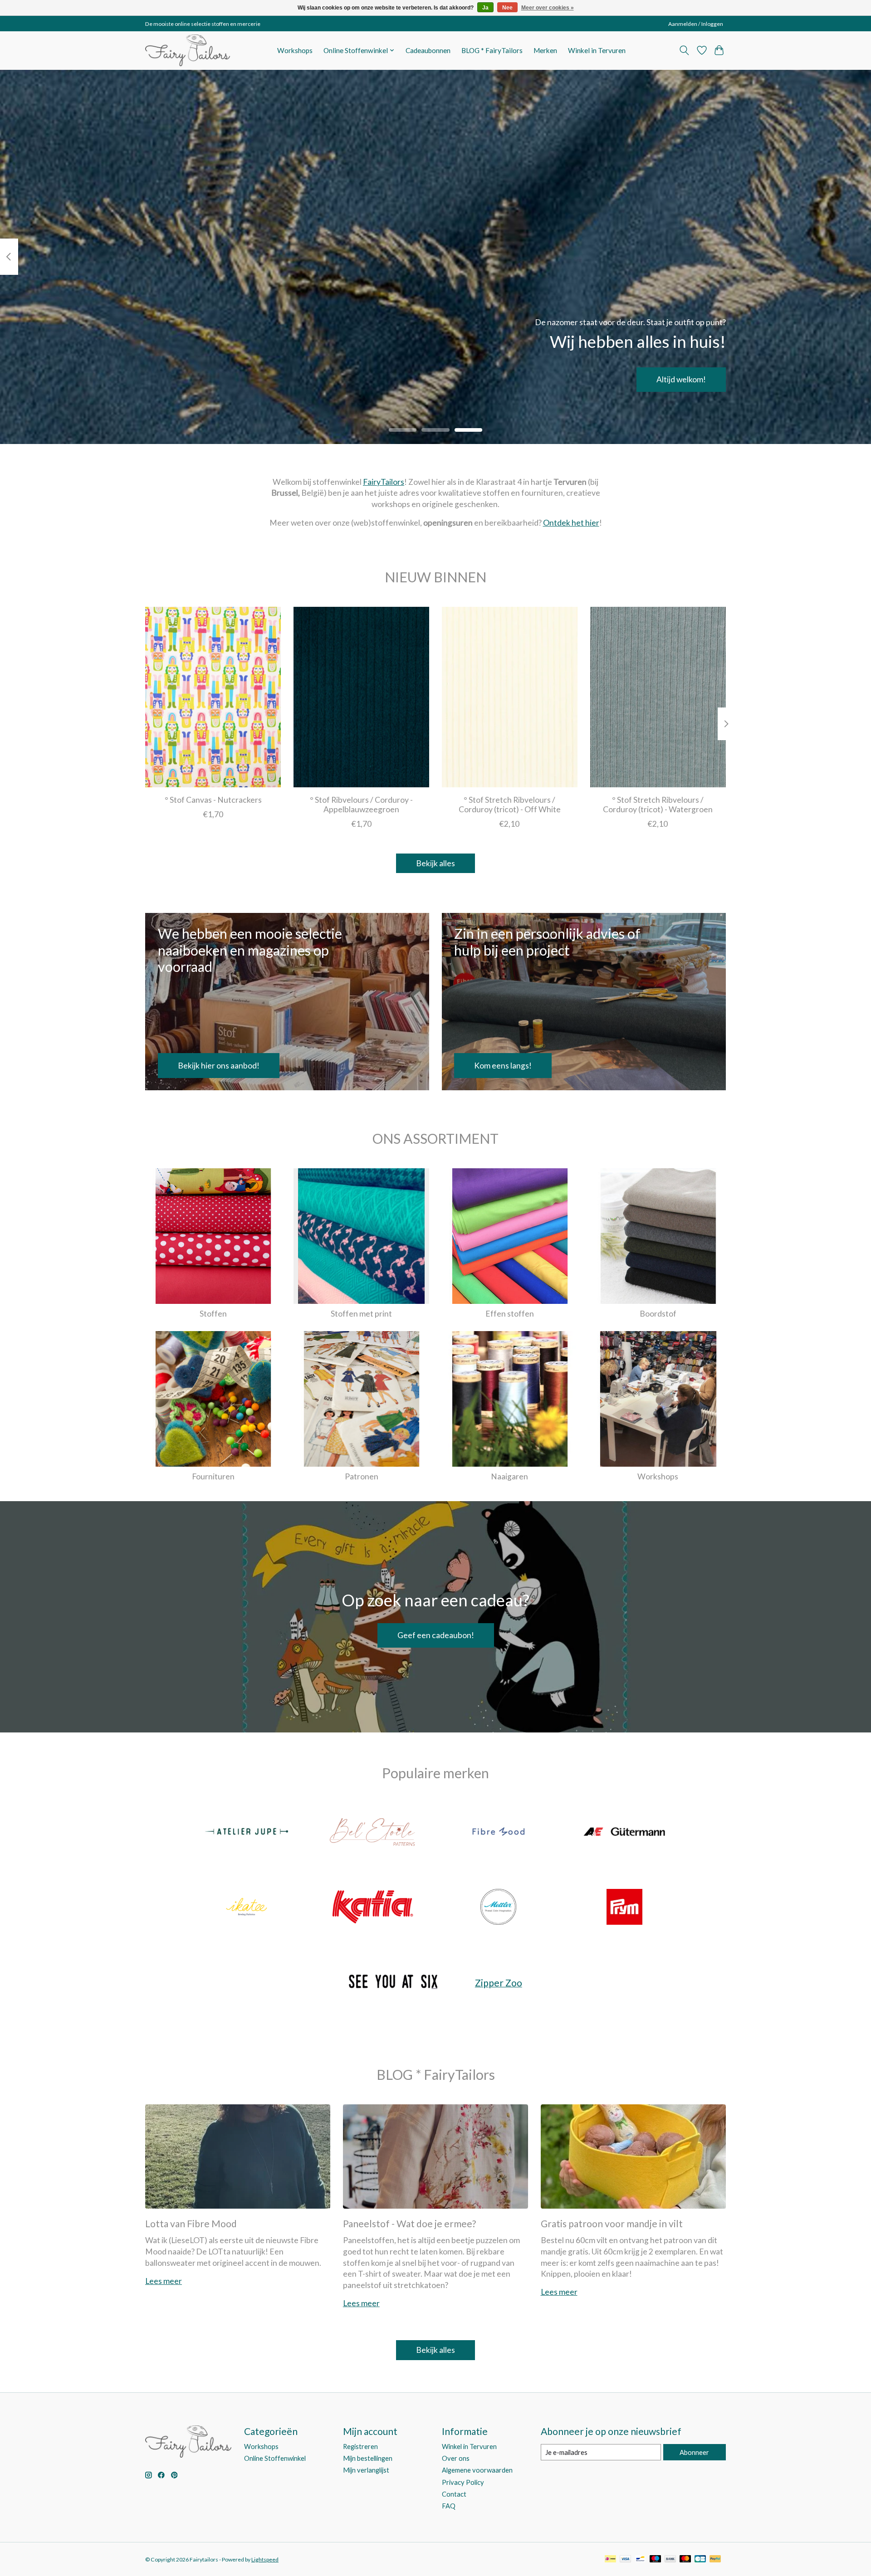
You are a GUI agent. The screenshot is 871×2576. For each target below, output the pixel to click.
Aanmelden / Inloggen (696, 24)
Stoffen (213, 1314)
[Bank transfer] (670, 2559)
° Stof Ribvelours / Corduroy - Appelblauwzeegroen (361, 804)
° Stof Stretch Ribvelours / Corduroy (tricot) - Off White (510, 804)
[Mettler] (499, 1908)
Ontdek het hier (571, 523)
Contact (454, 2494)
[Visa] (626, 2559)
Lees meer (164, 2281)
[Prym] (624, 1908)
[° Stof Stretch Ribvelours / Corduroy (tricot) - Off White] (510, 697)
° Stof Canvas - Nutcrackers (213, 799)
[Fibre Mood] (499, 1833)
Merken (545, 50)
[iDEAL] (610, 2559)
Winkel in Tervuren (597, 50)
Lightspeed (265, 2559)
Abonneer (694, 2452)
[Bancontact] (640, 2559)
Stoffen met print (361, 1314)
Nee (507, 8)
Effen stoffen (510, 1314)
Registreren (360, 2447)
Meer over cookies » (548, 8)
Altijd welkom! (681, 379)
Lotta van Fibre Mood (191, 2223)
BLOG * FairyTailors (492, 50)
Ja (485, 8)
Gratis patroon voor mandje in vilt (612, 2223)
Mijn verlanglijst (366, 2470)
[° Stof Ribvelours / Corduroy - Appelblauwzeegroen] (361, 697)
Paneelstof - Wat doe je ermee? (409, 2223)
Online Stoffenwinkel (275, 2458)
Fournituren (213, 1476)
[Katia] (372, 1908)
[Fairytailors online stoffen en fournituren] (188, 50)
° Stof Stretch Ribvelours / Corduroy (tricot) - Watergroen (658, 804)
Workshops (295, 50)
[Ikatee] (247, 1908)
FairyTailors (384, 482)
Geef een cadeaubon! (436, 1635)
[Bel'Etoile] (372, 1833)
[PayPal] (715, 2559)
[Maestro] (656, 2559)
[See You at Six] (393, 1983)
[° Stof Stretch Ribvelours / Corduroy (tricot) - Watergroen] (658, 697)
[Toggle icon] (684, 50)
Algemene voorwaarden (477, 2470)
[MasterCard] (685, 2559)
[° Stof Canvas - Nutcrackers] (213, 697)
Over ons (456, 2458)
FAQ (449, 2506)
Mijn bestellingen (368, 2458)
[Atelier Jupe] (247, 1833)
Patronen (362, 1476)
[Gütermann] (624, 1833)
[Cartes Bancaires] (700, 2559)
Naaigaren (509, 1476)
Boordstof (658, 1314)
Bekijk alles (435, 863)
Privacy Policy (463, 2482)
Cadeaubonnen (428, 50)
